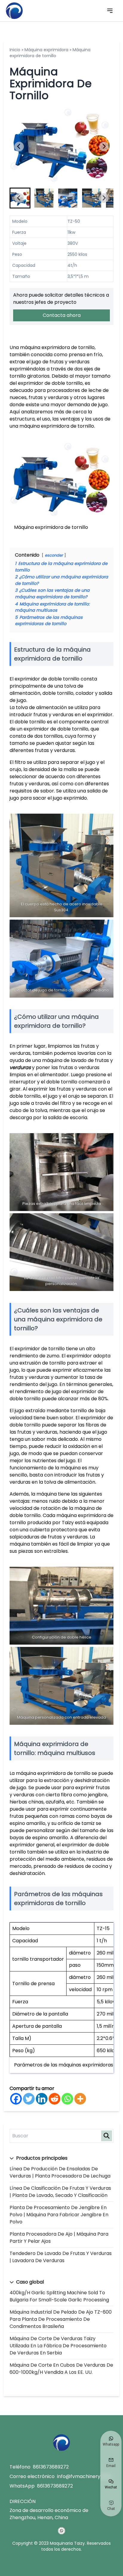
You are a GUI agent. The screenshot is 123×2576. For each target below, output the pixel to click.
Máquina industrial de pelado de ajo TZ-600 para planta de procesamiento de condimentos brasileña (61, 2319)
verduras (20, 1067)
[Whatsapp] (67, 2099)
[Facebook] (16, 2099)
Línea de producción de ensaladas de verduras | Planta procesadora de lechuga (60, 2172)
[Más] (80, 2099)
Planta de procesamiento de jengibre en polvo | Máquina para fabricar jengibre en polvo (59, 2215)
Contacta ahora (62, 315)
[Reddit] (54, 2099)
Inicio (15, 50)
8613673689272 (51, 2467)
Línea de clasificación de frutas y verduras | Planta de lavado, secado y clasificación (60, 2192)
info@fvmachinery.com (84, 2476)
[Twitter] (29, 2099)
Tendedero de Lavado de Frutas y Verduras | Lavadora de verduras (61, 2257)
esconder (54, 555)
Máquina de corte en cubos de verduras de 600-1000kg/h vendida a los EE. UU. (61, 2369)
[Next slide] (104, 147)
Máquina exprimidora (46, 50)
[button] (44, 198)
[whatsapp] (61, 2531)
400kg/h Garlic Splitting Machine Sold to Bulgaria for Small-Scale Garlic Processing (59, 2296)
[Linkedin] (42, 2099)
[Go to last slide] (19, 147)
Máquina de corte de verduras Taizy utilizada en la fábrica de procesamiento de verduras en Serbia (58, 2346)
